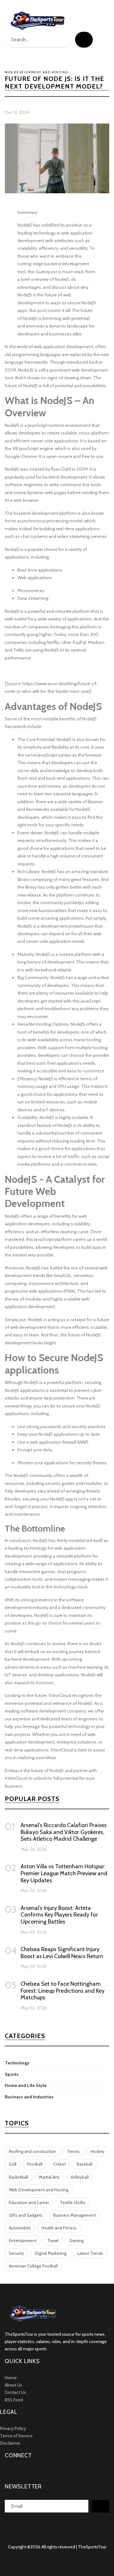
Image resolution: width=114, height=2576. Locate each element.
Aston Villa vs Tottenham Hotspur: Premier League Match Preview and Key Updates (64, 1873)
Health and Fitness (59, 2228)
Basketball (19, 2177)
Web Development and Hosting (39, 2190)
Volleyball (80, 2177)
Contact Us (15, 2392)
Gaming (76, 2241)
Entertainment (23, 2241)
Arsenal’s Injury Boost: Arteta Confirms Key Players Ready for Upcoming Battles (59, 1915)
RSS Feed (14, 2400)
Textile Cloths (73, 2202)
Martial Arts (49, 2177)
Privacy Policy (13, 2428)
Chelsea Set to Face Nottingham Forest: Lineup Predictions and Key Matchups (63, 1991)
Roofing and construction (32, 2151)
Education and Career (29, 2202)
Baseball (85, 2164)
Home (11, 2378)
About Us (13, 2385)
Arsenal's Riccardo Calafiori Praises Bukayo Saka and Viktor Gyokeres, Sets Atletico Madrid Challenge (64, 1832)
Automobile (20, 2228)
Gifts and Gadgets (26, 2215)
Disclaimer (10, 2443)
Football (35, 2164)
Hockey (98, 2151)
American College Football (33, 2266)
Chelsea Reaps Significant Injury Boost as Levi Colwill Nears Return (62, 1953)
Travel (53, 2241)
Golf (13, 2164)
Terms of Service (16, 2436)
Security (16, 2253)
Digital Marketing (51, 2253)
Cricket (60, 2164)
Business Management (75, 2215)
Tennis (73, 2151)
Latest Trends (90, 2253)
